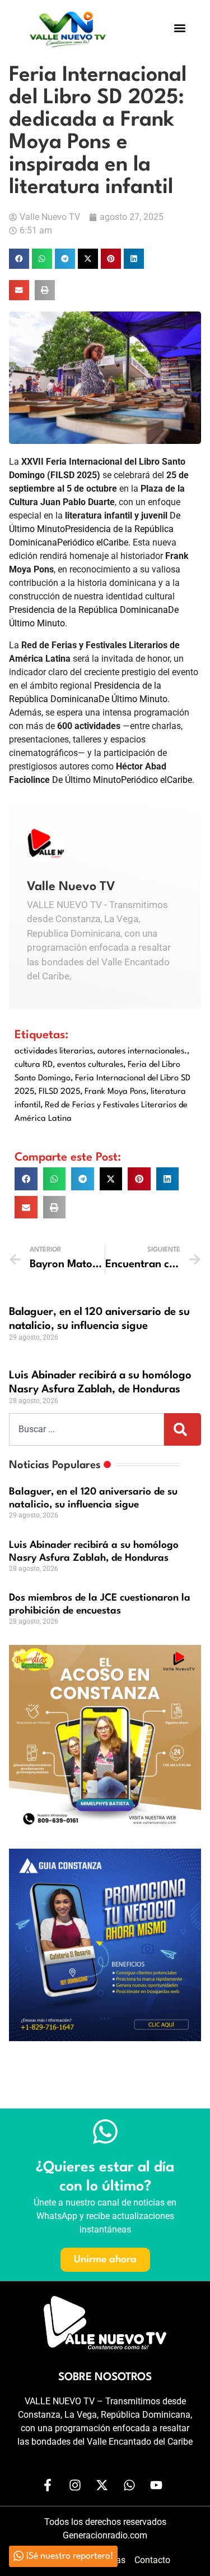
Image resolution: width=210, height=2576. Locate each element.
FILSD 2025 (59, 1092)
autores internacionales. (142, 1051)
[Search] (183, 1429)
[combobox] (87, 1429)
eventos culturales (90, 1065)
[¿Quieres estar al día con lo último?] (105, 2132)
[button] (180, 28)
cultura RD (34, 1065)
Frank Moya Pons (115, 1092)
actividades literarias (54, 1051)
